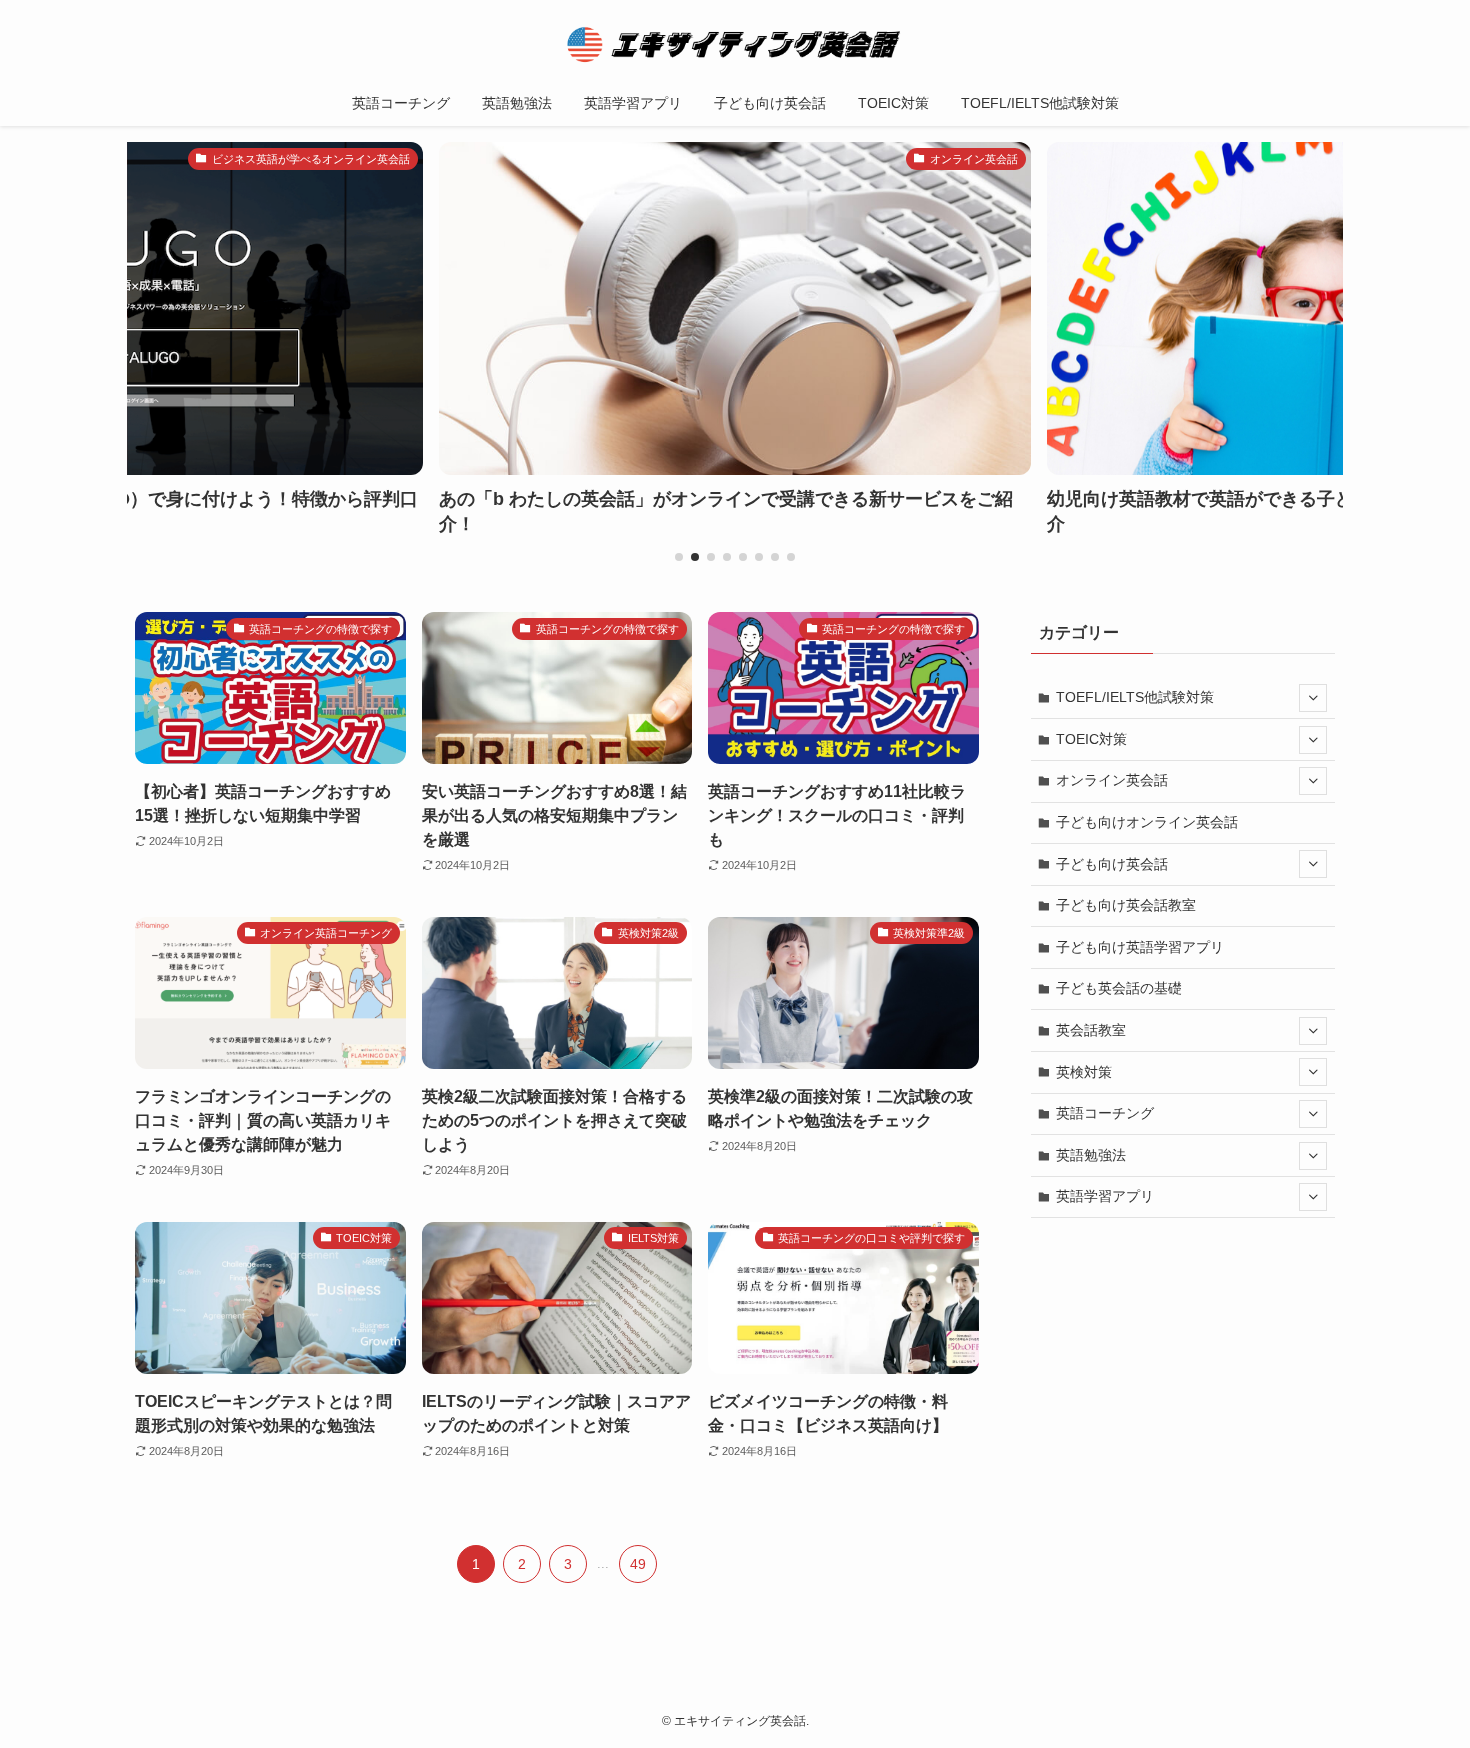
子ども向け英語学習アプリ (1140, 947)
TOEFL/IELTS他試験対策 (1135, 697)
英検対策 (1084, 1072)
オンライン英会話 (1112, 780)
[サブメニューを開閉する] (1313, 698)
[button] (679, 557)
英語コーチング (1105, 1113)
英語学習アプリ (1105, 1196)
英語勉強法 (1091, 1155)
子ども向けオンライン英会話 (1147, 822)
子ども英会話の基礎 (1119, 988)
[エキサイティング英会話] (735, 44)
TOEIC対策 (1091, 739)
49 (638, 1564)
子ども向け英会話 (1112, 864)
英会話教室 (1091, 1030)
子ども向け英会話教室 (1126, 905)
